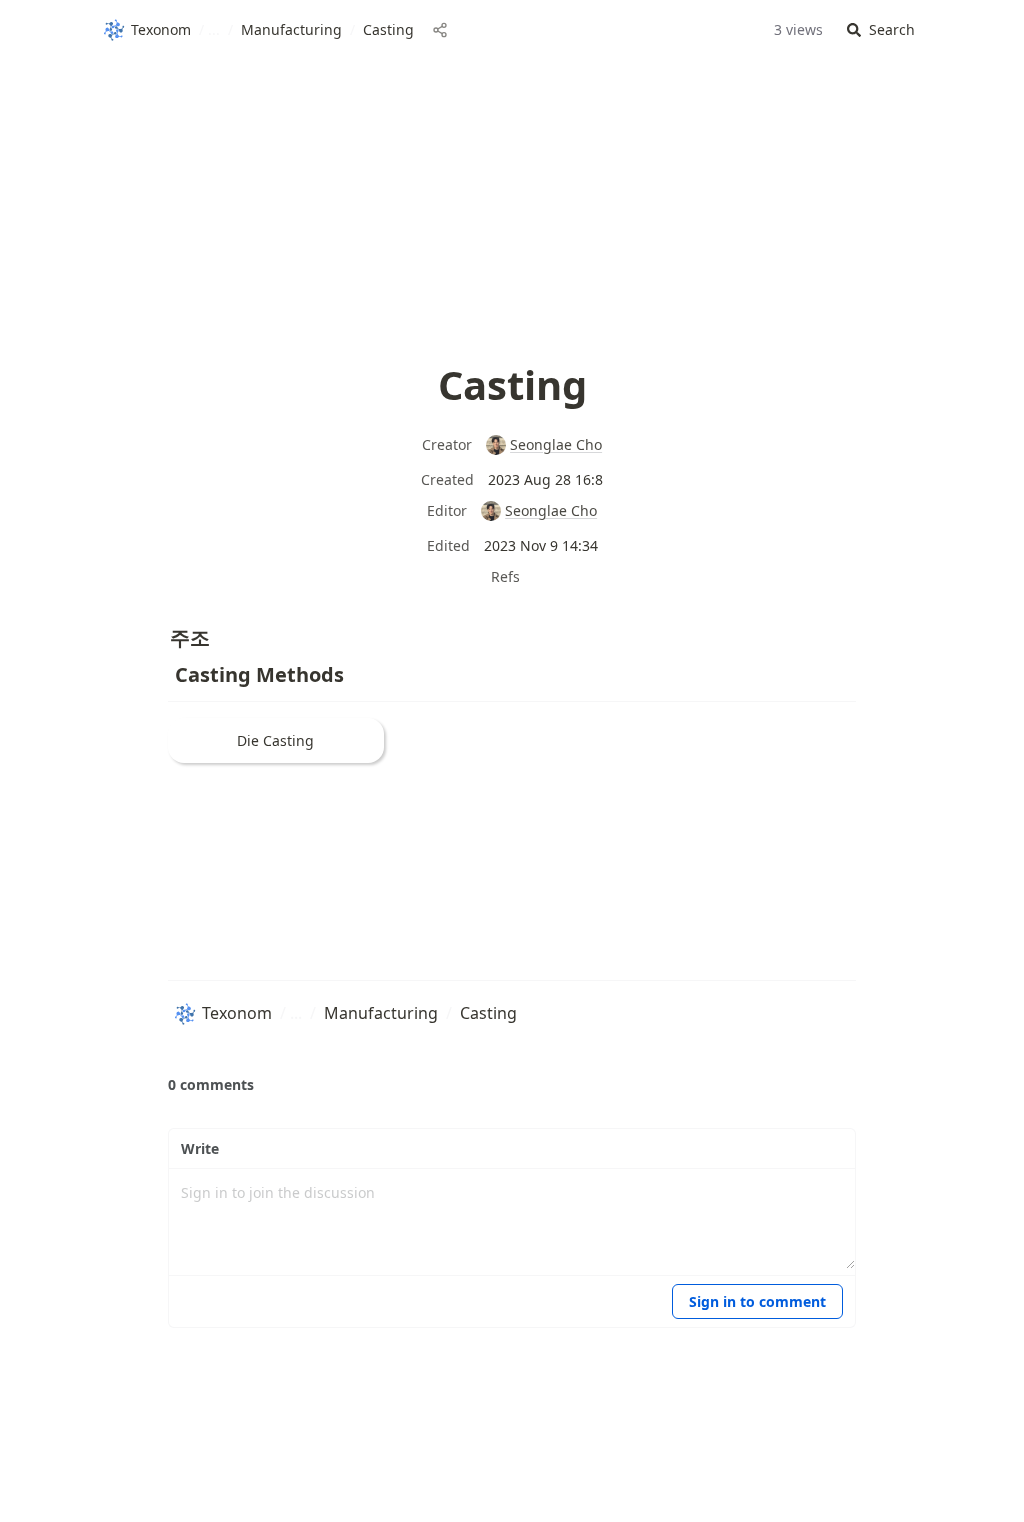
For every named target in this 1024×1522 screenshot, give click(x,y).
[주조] (160, 633)
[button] (881, 30)
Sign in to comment (757, 1301)
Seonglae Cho (556, 444)
